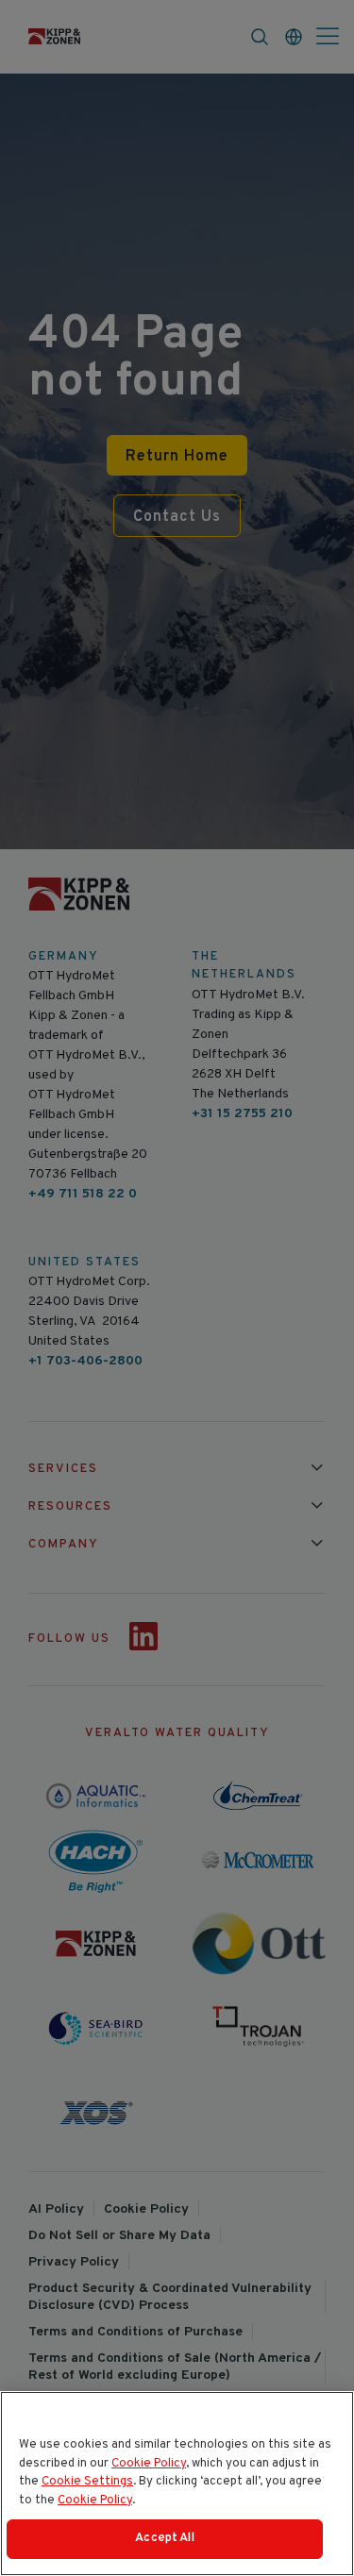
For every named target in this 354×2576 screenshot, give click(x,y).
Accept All (164, 2538)
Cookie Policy (149, 2464)
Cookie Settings (87, 2482)
